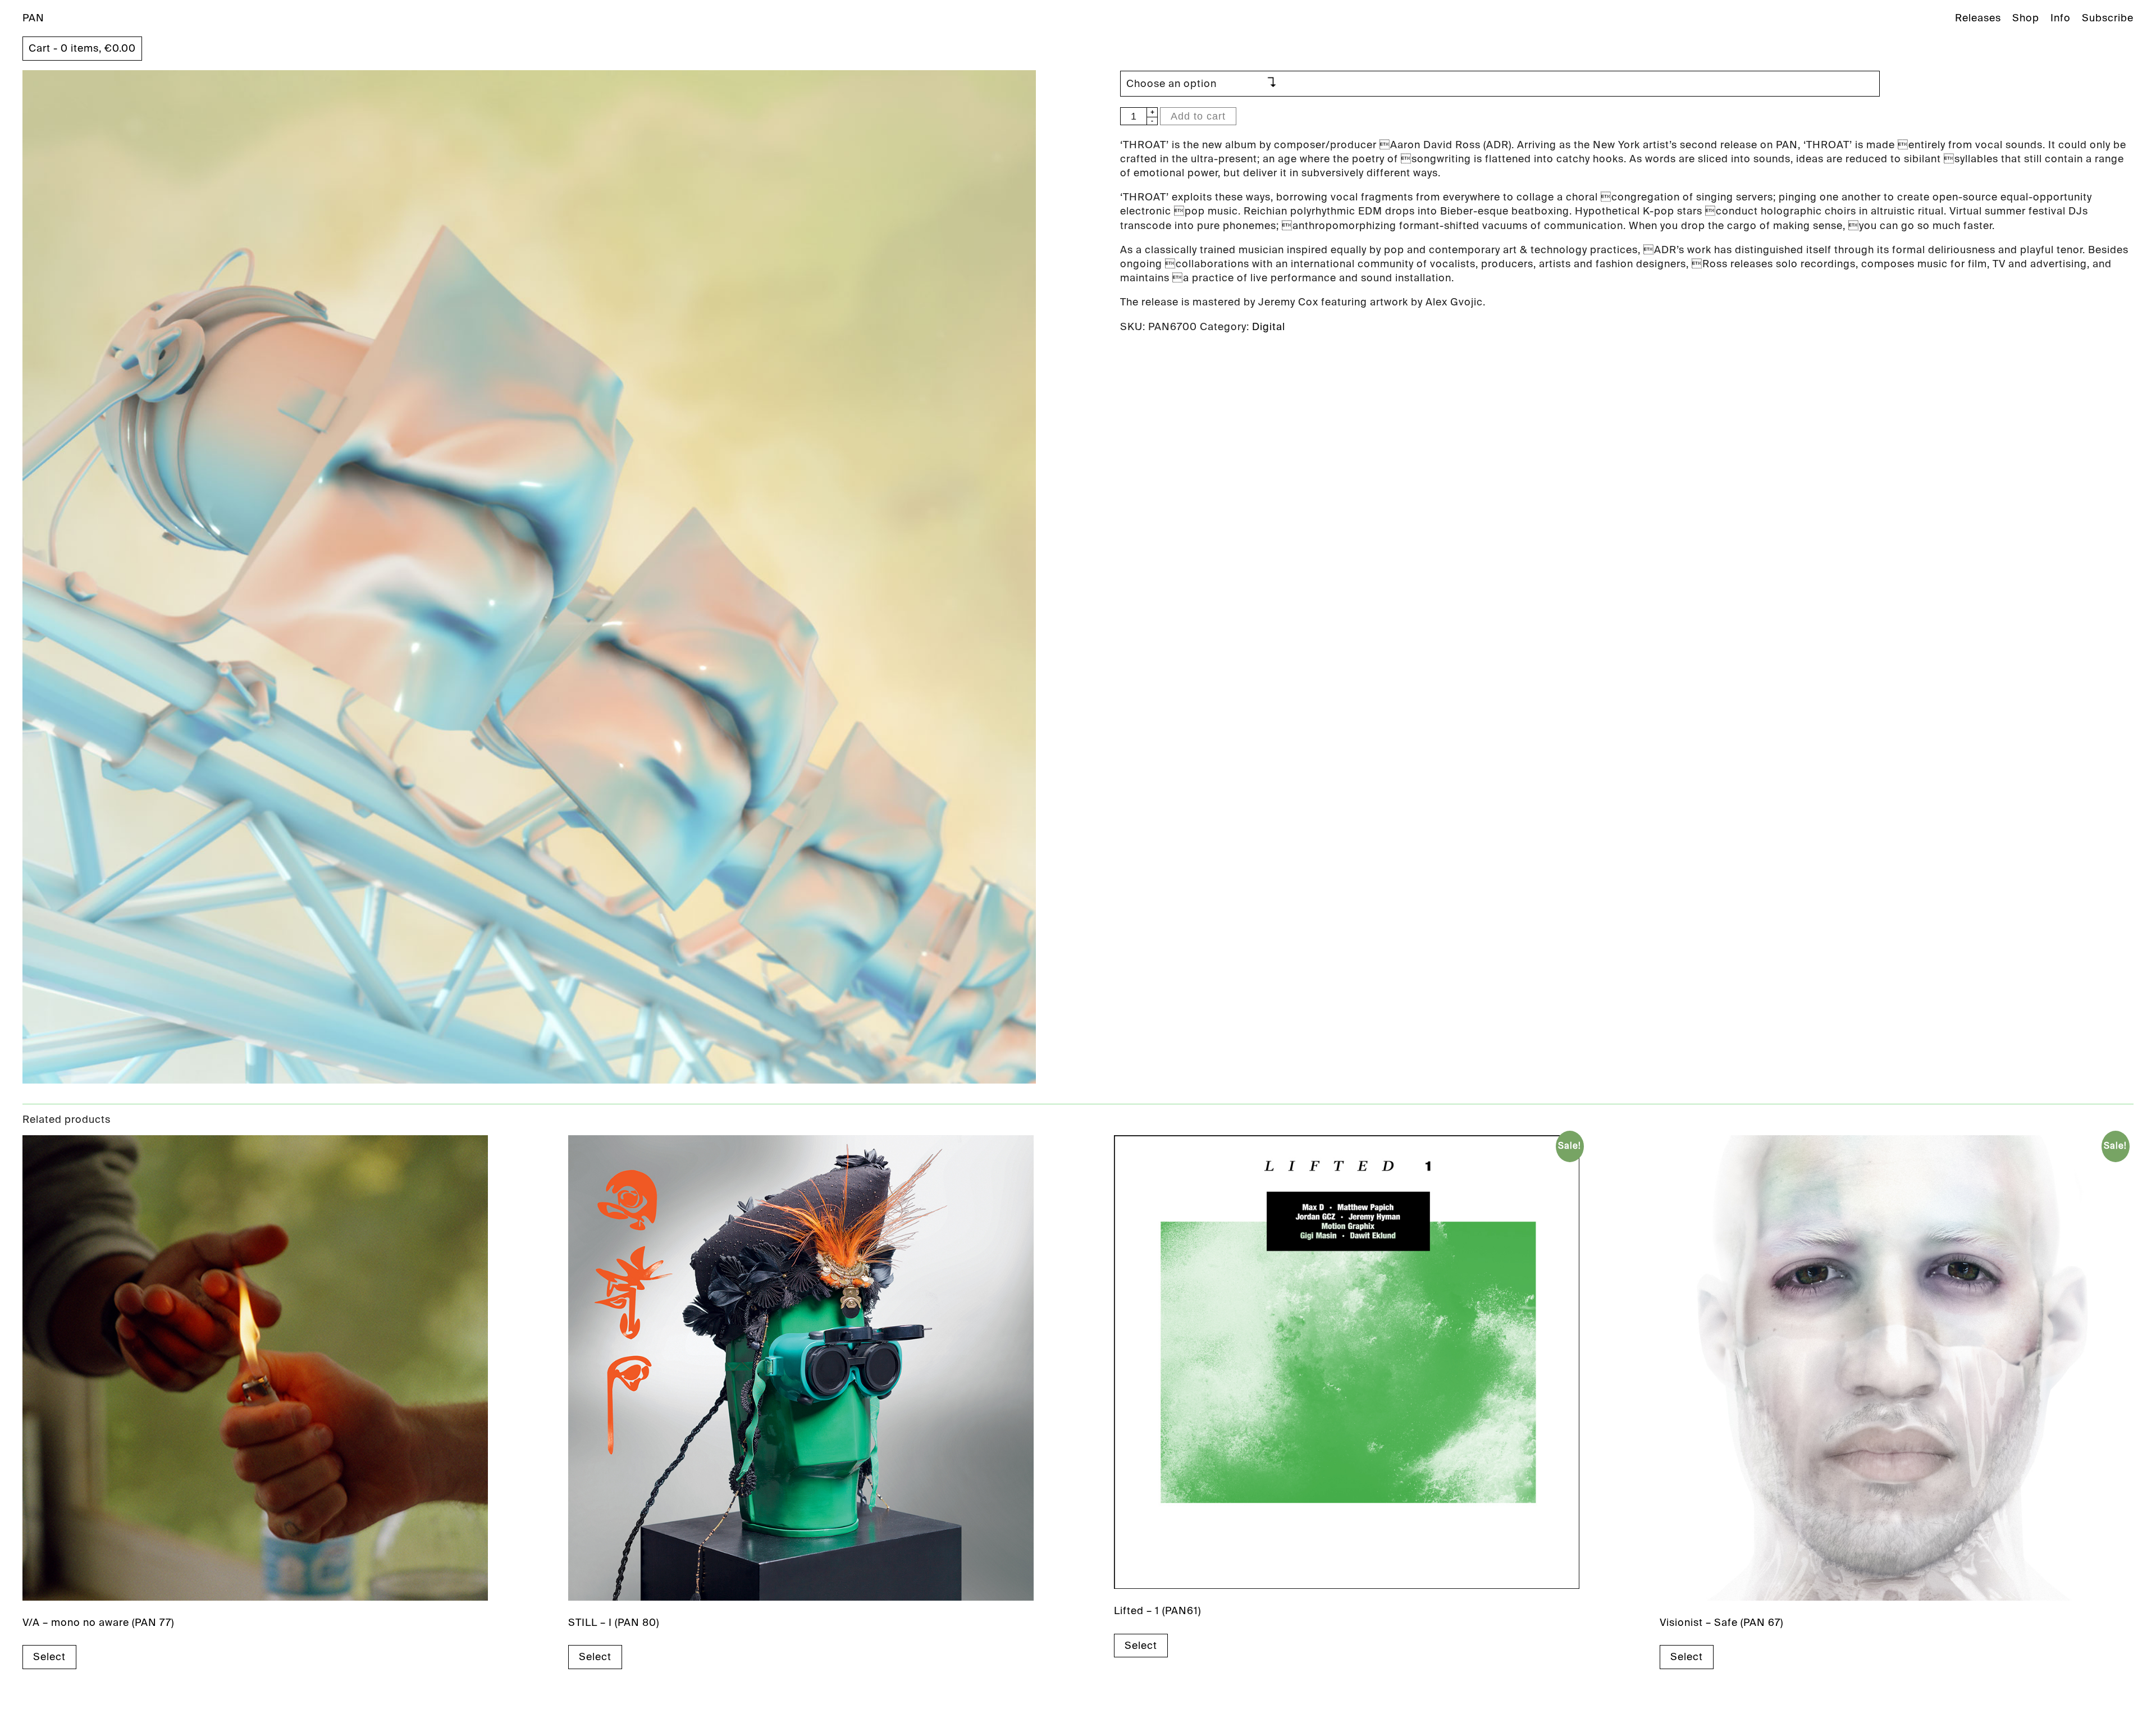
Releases (1978, 18)
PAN (33, 18)
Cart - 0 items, (82, 48)
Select (49, 1657)
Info (2061, 18)
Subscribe (2108, 18)
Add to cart (1198, 116)
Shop (2026, 18)
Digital (1269, 327)
